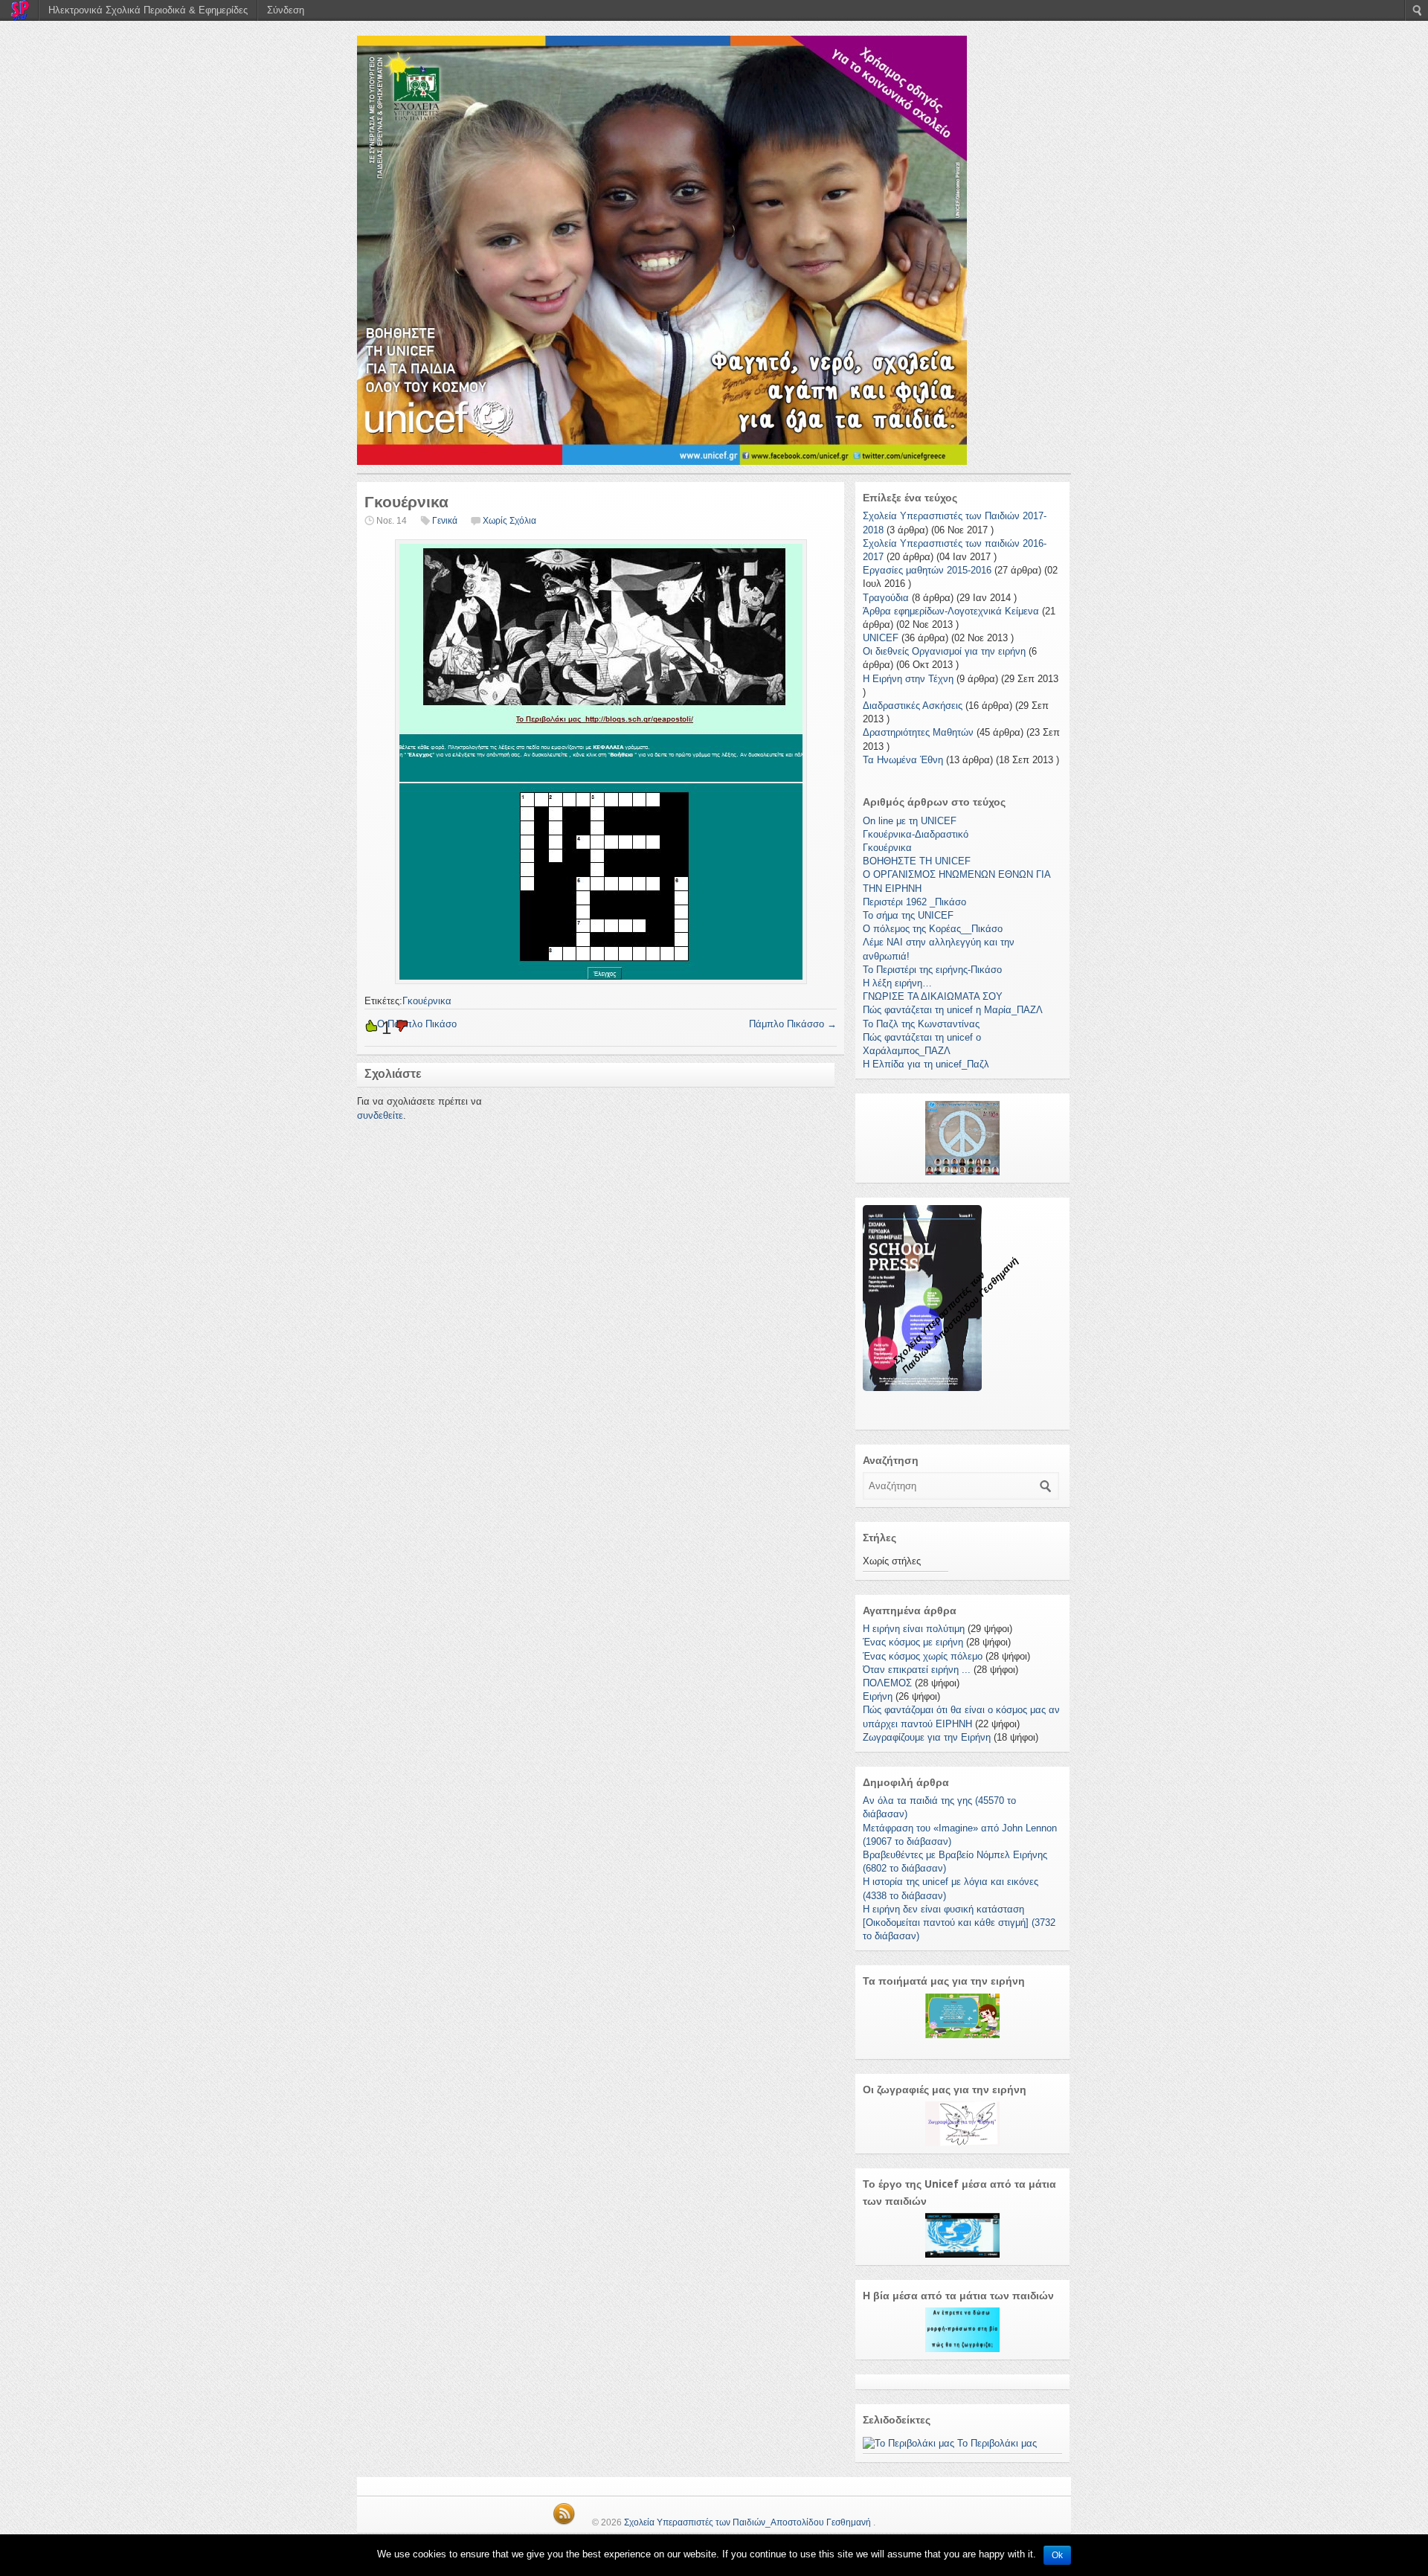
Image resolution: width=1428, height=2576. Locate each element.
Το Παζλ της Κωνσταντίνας (921, 1024)
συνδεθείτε (380, 1115)
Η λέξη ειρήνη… (897, 983)
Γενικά (445, 521)
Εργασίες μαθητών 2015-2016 (927, 570)
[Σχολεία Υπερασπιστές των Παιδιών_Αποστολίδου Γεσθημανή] (714, 250)
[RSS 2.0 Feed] (564, 2522)
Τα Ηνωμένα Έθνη (903, 760)
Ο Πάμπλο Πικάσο (411, 1024)
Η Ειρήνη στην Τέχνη (908, 679)
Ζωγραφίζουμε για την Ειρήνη (927, 1737)
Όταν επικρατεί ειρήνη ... (917, 1670)
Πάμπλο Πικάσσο (793, 1024)
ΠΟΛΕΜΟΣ (887, 1683)
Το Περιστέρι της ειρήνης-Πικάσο (932, 970)
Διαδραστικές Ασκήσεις (913, 706)
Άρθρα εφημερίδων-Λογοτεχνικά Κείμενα (951, 611)
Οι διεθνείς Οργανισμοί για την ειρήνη (944, 651)
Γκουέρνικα (427, 1001)
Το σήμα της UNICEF (908, 915)
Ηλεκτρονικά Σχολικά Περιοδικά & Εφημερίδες (148, 10)
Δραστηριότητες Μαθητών (918, 732)
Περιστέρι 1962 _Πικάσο (914, 902)
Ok (1057, 2555)
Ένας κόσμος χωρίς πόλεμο (923, 1656)
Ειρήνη (878, 1696)
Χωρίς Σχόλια (509, 521)
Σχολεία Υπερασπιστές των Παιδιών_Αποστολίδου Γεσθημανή (747, 2522)
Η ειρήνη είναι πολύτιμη (914, 1629)
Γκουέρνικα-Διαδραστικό (916, 834)
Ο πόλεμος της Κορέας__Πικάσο (933, 929)
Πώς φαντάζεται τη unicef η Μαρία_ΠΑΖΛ (953, 1010)
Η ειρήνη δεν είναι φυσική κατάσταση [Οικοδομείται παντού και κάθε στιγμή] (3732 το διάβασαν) (959, 1923)
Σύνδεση (286, 10)
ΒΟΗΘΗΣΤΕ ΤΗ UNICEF (917, 861)
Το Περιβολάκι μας (996, 2443)
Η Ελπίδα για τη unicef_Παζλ (926, 1064)
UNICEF (881, 638)
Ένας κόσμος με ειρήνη (913, 1642)
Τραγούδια (886, 598)
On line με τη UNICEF (910, 821)
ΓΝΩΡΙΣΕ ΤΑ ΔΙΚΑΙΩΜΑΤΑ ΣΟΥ (933, 996)
